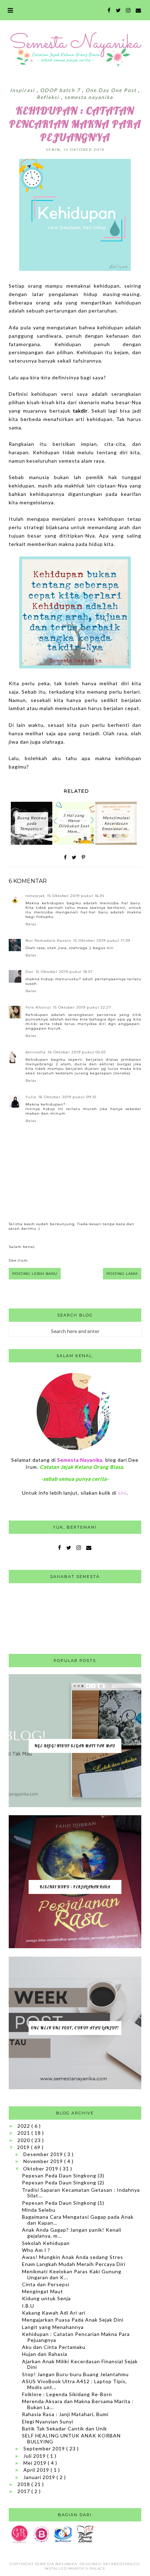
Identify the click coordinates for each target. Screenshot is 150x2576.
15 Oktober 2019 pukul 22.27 (82, 1007)
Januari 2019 (40, 2477)
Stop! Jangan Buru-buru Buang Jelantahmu (75, 2374)
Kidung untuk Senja (46, 2298)
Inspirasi (23, 90)
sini (122, 1493)
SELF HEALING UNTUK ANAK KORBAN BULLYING (71, 2438)
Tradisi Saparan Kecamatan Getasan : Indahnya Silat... (81, 2193)
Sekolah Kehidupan (46, 2243)
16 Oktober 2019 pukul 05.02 (77, 1052)
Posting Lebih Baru (35, 1274)
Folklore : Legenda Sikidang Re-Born (67, 2394)
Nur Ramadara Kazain (48, 940)
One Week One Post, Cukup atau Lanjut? (75, 2028)
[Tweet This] (74, 857)
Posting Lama (122, 1274)
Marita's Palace (87, 2568)
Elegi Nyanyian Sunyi (48, 2421)
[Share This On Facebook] (66, 857)
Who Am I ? (36, 2250)
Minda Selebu (39, 2210)
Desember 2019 (44, 2154)
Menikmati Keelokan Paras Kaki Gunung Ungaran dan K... (72, 2274)
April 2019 (37, 2470)
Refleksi (49, 97)
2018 (24, 2484)
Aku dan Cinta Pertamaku (54, 2347)
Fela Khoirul (38, 1007)
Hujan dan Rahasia (45, 2354)
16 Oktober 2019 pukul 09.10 (67, 1097)
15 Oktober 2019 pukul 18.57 (64, 972)
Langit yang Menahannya (53, 2327)
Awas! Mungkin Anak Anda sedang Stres (73, 2257)
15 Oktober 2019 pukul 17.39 (102, 940)
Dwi (29, 972)
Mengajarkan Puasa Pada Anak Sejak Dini (73, 2320)
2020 (24, 2140)
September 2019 (45, 2448)
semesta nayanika (89, 97)
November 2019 (44, 2161)
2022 (24, 2126)
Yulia (31, 1097)
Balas (31, 924)
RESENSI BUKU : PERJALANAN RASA (75, 1887)
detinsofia (36, 1052)
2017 (24, 2491)
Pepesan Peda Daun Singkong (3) (63, 2175)
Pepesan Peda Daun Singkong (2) (63, 2182)
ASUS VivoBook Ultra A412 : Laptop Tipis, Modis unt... (74, 2384)
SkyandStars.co (121, 2564)
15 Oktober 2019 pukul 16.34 (76, 896)
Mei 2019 (36, 2463)
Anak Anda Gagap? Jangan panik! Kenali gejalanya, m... (72, 2233)
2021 (24, 2133)
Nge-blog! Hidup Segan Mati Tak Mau (75, 1746)
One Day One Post (112, 90)
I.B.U (28, 2306)
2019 (24, 2147)
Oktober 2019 (41, 2168)
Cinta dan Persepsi (46, 2284)
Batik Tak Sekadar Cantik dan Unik (65, 2428)
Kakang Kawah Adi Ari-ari (54, 2313)
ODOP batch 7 (61, 90)
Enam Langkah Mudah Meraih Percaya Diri (74, 2264)
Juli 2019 (35, 2456)
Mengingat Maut (43, 2291)
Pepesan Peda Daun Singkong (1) (63, 2203)
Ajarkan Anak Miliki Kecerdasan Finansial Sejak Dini (80, 2364)
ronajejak (35, 896)
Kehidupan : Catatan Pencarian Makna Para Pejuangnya (76, 2337)
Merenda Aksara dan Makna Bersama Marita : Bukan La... (78, 2404)
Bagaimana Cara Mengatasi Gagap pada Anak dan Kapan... (78, 2220)
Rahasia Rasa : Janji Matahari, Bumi (65, 2414)
